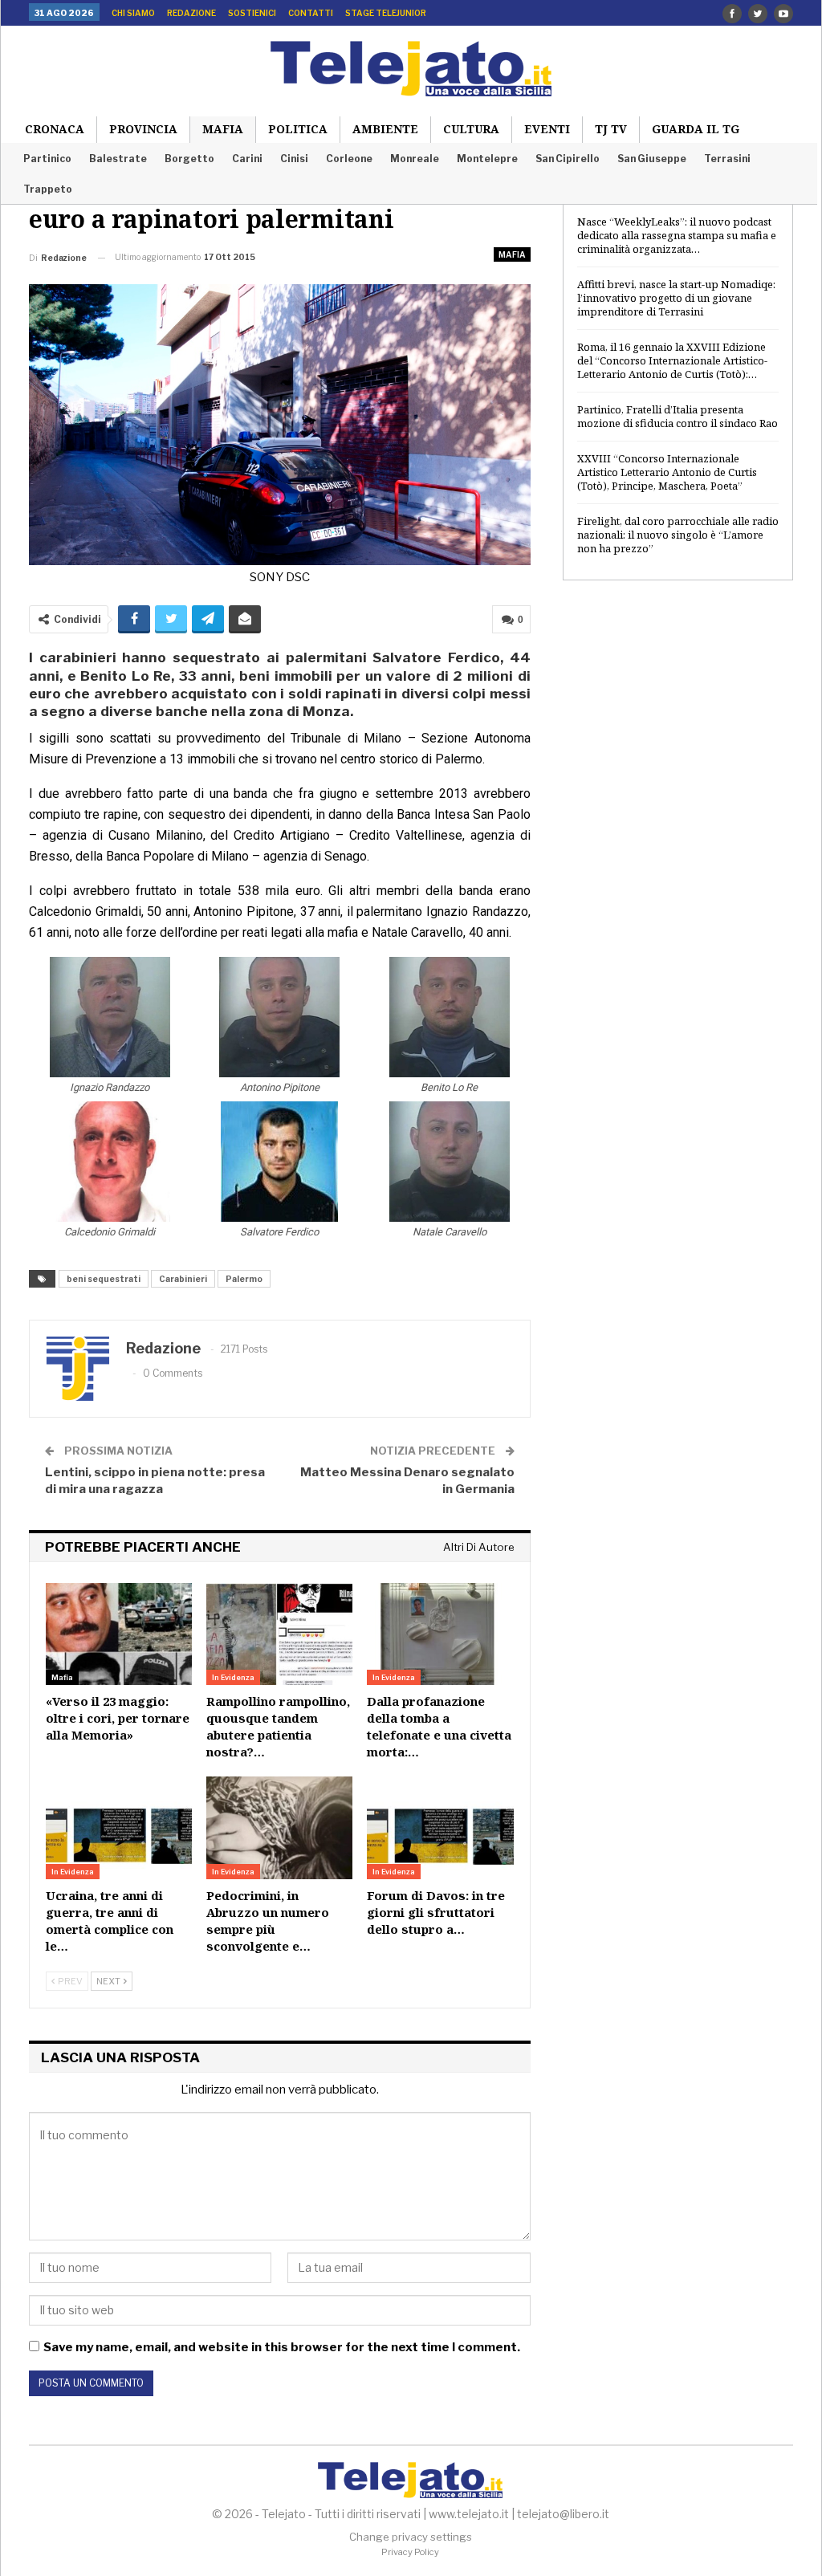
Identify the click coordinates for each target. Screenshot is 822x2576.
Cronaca (55, 129)
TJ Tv (611, 129)
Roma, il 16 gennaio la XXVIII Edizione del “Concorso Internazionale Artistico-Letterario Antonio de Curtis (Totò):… (672, 360)
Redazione (191, 13)
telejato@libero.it (563, 2514)
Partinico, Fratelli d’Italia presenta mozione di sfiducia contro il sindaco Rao (678, 416)
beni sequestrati (104, 1279)
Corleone (349, 159)
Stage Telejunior (386, 13)
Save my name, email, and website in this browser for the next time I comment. (282, 2347)
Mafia (223, 129)
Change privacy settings (411, 2537)
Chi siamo (133, 13)
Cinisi (294, 159)
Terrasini (727, 159)
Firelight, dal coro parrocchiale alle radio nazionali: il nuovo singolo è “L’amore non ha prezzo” (678, 535)
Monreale (415, 159)
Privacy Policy (410, 2552)
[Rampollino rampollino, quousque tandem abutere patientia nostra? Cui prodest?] (279, 1634)
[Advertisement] (678, 713)
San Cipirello (568, 159)
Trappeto (48, 189)
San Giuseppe (652, 159)
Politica (298, 129)
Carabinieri (183, 1279)
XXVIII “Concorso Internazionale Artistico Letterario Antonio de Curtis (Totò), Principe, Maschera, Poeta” (667, 472)
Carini (247, 159)
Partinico (47, 159)
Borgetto (189, 159)
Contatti (311, 13)
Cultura (471, 129)
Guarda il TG (696, 129)
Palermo (244, 1279)
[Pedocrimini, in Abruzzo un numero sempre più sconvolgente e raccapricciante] (279, 1828)
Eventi (547, 129)
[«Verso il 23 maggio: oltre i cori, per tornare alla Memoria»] (119, 1634)
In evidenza (233, 1677)
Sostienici (252, 13)
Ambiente (385, 129)
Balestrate (118, 159)
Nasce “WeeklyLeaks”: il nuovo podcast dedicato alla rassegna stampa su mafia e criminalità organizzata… (677, 235)
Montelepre (487, 159)
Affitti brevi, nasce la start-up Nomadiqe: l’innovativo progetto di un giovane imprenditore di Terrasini (676, 298)
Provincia (143, 129)
